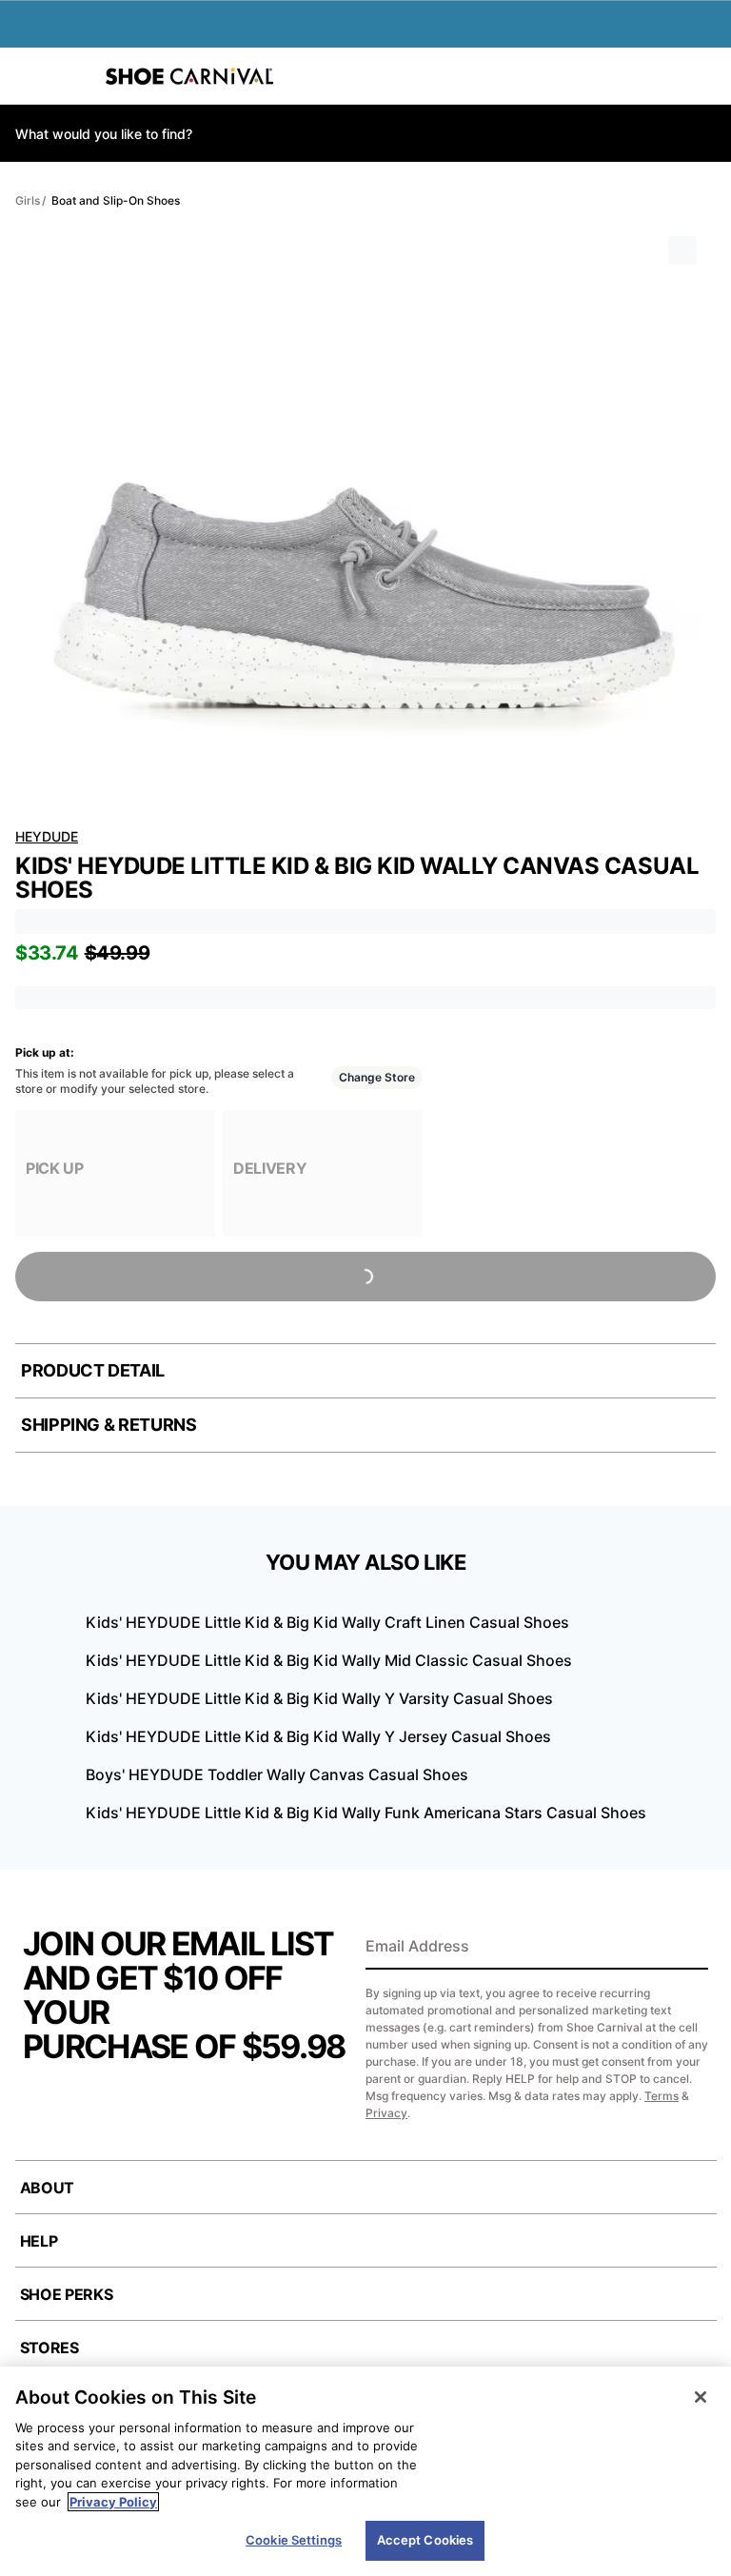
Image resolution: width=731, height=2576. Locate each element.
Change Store (377, 1077)
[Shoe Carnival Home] (189, 76)
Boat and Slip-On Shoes (116, 200)
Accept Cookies (425, 2540)
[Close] (701, 2397)
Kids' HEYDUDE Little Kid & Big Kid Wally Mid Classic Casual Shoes (329, 1660)
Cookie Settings (294, 2540)
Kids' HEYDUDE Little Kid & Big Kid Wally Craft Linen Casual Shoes (327, 1622)
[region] (365, 2471)
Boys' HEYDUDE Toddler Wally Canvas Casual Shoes (277, 1774)
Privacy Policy (113, 2502)
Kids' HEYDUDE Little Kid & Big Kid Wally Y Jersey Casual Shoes (318, 1736)
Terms (662, 2096)
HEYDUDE (47, 836)
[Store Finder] (73, 76)
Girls (28, 200)
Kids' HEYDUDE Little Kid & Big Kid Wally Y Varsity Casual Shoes (319, 1698)
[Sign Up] (687, 1948)
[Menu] (29, 76)
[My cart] (706, 76)
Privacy (386, 2113)
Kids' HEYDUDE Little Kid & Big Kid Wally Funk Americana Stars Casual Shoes (366, 1813)
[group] (115, 1173)
